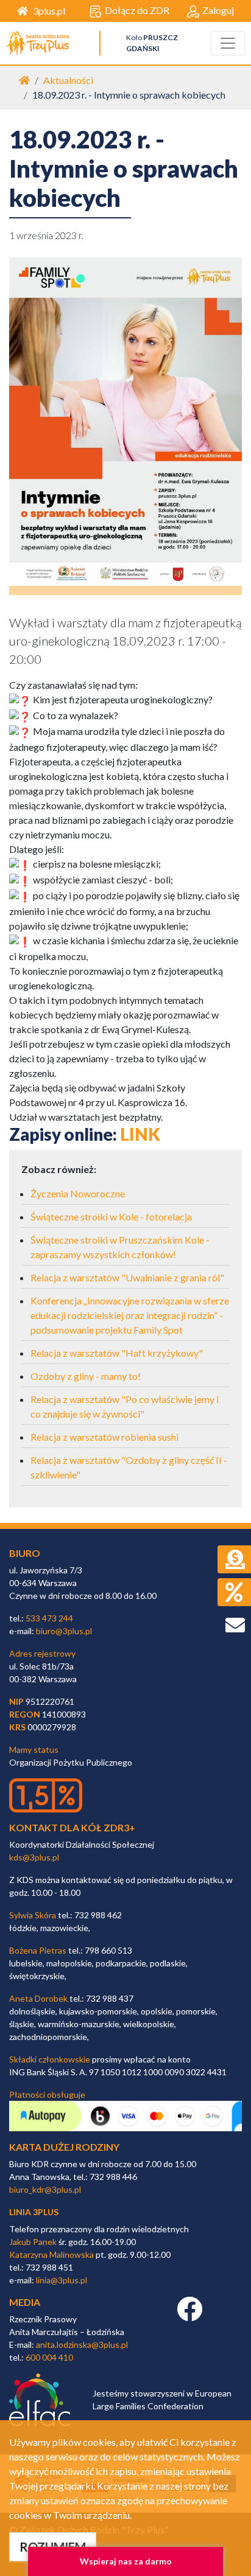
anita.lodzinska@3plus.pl (82, 2345)
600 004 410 (49, 2357)
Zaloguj (218, 10)
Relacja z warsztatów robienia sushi (104, 1437)
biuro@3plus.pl (64, 1631)
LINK (140, 1134)
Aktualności (68, 80)
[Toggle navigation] (228, 43)
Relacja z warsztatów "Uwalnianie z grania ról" (127, 1277)
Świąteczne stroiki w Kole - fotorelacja (111, 1217)
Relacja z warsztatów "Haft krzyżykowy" (117, 1353)
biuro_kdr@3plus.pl (45, 2189)
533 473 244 (49, 1618)
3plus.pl (49, 11)
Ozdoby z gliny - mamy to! (86, 1376)
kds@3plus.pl (34, 1857)
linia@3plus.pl (62, 2280)
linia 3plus (34, 2212)
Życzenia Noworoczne (78, 1193)
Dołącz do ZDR (137, 10)
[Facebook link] (189, 2315)
